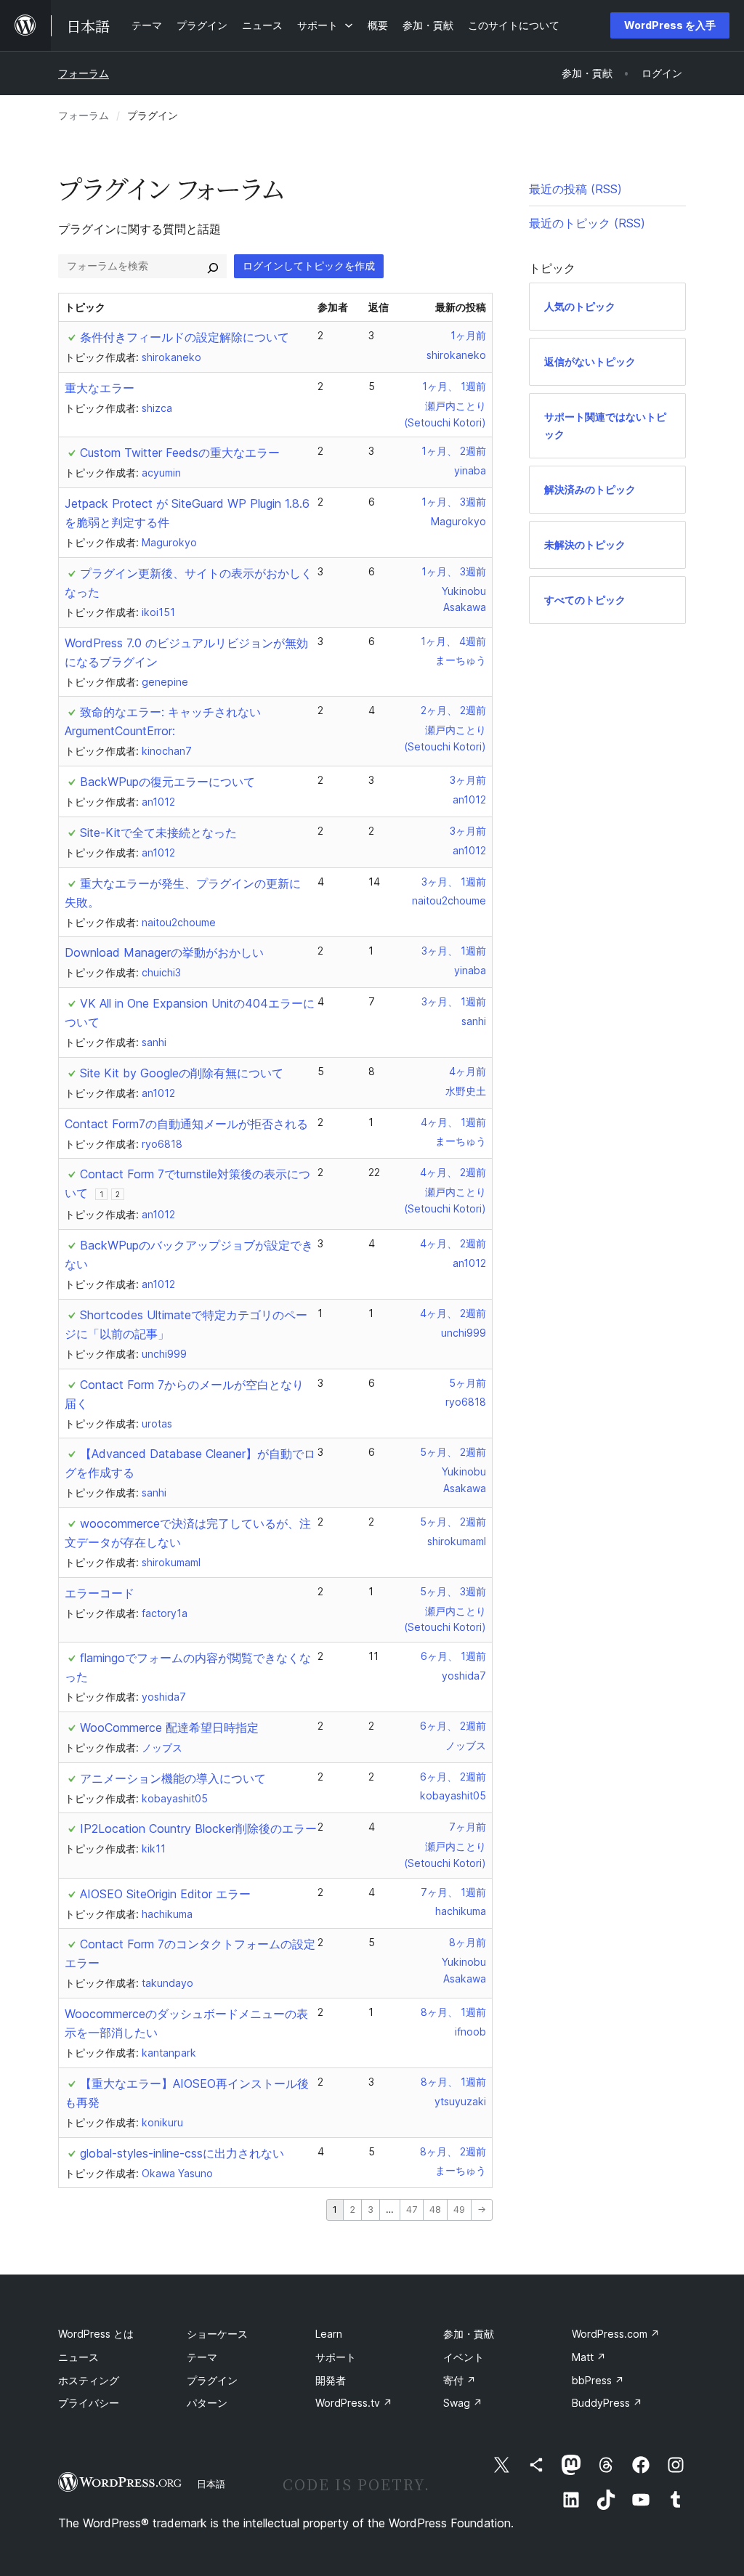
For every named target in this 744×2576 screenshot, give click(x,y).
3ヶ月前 (468, 780)
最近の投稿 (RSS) (575, 189)
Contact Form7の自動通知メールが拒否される (186, 1124)
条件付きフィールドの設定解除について (185, 337)
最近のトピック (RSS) (587, 223)
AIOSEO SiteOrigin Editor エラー (165, 1894)
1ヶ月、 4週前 (453, 641)
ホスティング (89, 2380)
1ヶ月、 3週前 (454, 502)
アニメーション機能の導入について (173, 1778)
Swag (463, 2403)
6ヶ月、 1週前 (453, 1656)
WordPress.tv (354, 2403)
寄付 (460, 2380)
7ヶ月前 (468, 1827)
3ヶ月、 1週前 (454, 882)
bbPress (598, 2380)
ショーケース (217, 2334)
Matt (589, 2357)
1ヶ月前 (468, 335)
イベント (464, 2357)
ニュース (78, 2357)
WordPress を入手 (670, 25)
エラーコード (100, 1593)
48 (435, 2210)
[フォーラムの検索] (213, 266)
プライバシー (89, 2403)
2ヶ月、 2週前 (453, 710)
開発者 (331, 2380)
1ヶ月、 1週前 (454, 386)
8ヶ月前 (468, 1942)
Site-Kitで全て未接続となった (158, 833)
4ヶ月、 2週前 (453, 1172)
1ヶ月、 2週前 (454, 451)
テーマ (202, 2357)
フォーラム (84, 73)
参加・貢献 (469, 2334)
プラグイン (212, 2380)
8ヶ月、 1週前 (453, 2012)
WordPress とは (96, 2334)
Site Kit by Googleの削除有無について (182, 1073)
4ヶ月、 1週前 (453, 1122)
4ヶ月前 (468, 1071)
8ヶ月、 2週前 (453, 2151)
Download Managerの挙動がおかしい (164, 952)
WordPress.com (616, 2334)
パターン (207, 2403)
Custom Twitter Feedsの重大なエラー (180, 453)
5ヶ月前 (468, 1383)
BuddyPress (607, 2403)
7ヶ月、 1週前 (453, 1892)
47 (412, 2210)
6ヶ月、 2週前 (453, 1726)
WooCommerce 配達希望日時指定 (169, 1728)
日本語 (211, 2484)
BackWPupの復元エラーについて (167, 782)
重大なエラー (100, 388)
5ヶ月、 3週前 (453, 1591)
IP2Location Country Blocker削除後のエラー (198, 1828)
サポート (336, 2357)
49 (459, 2210)
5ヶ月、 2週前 (453, 1452)
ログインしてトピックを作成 (309, 266)
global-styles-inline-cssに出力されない (182, 2153)
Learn (329, 2334)
